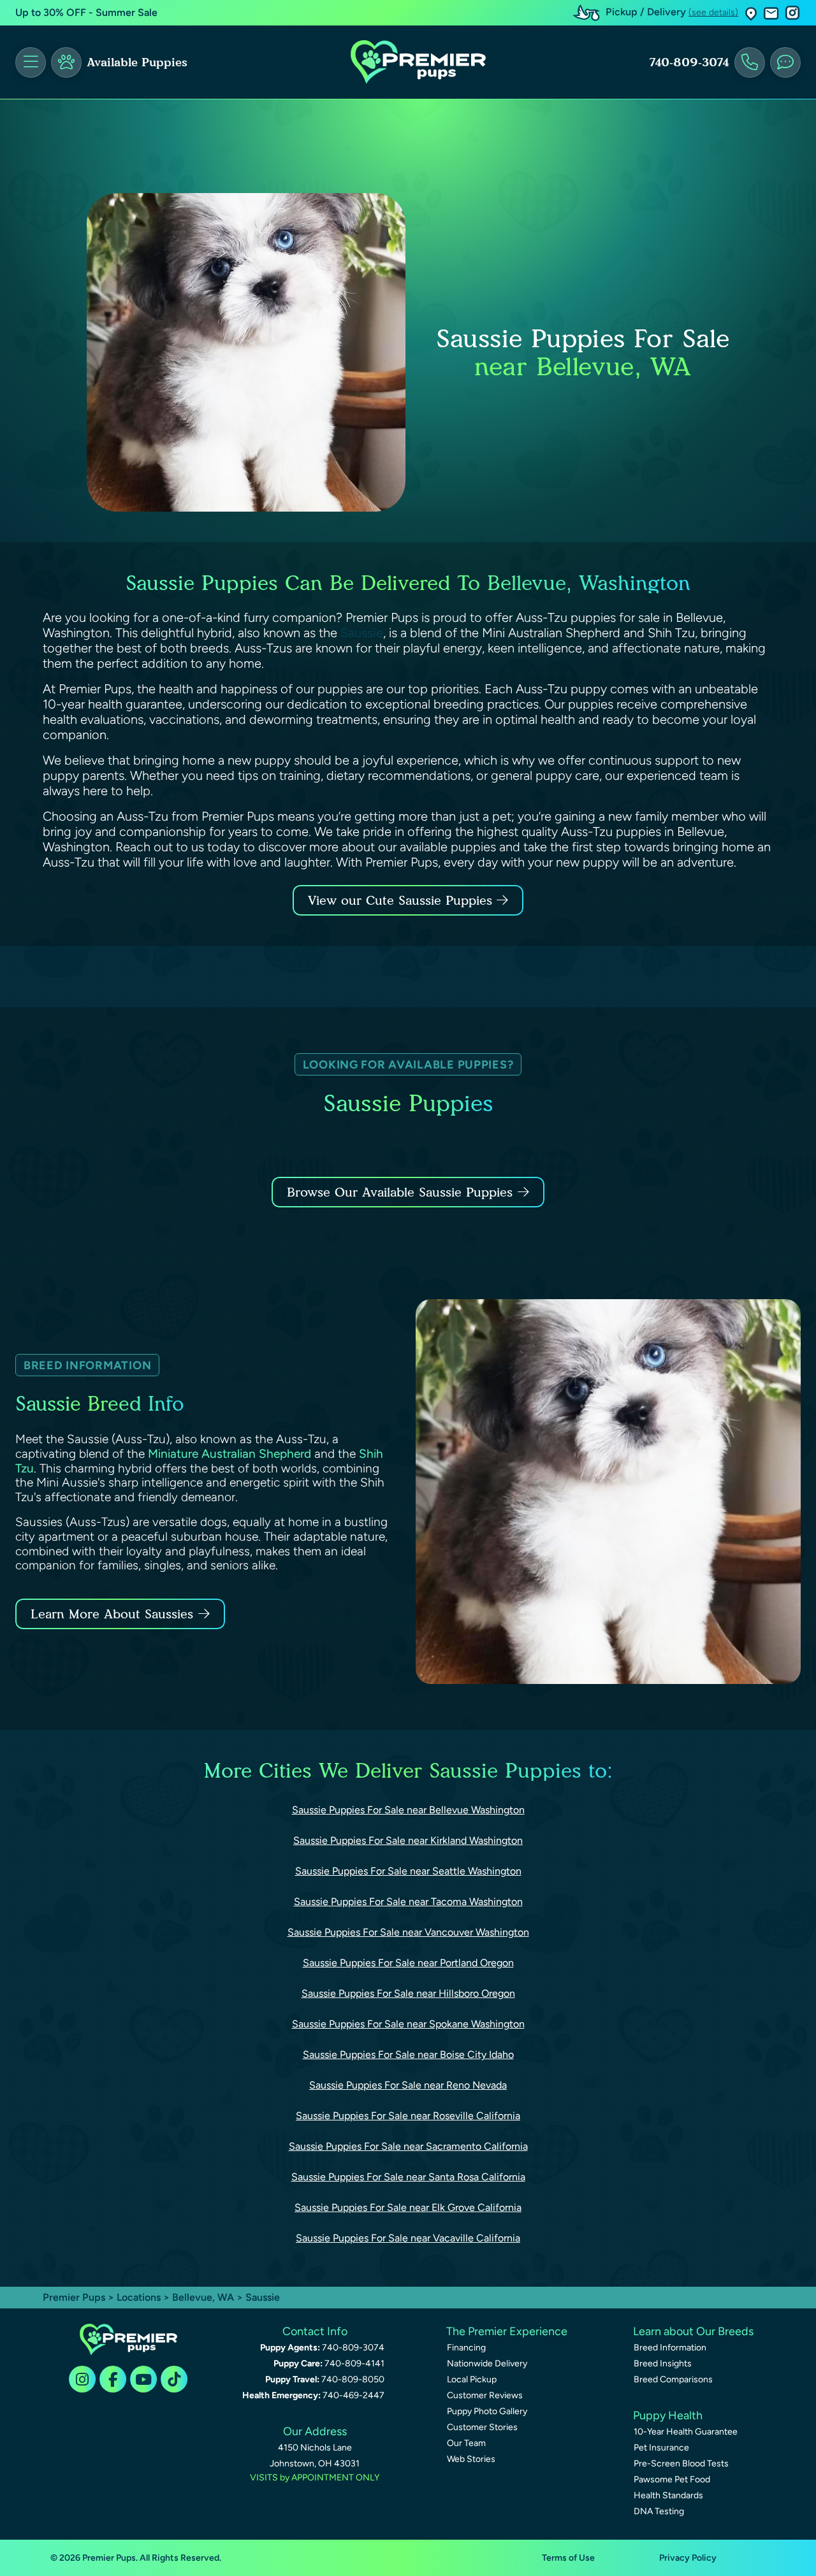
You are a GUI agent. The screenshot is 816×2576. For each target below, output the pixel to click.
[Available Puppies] (66, 62)
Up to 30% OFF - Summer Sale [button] (86, 12)
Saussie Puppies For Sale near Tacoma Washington (408, 1902)
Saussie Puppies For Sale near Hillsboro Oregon (408, 1993)
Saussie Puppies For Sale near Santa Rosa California (408, 2177)
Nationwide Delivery (487, 2364)
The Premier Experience (507, 2331)
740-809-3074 (689, 62)
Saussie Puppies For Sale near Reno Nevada (408, 2085)
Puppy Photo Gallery (487, 2411)
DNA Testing (659, 2511)
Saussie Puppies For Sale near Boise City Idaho (408, 2054)
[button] (751, 13)
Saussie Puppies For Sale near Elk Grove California (408, 2207)
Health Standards (668, 2495)
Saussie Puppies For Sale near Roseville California (408, 2116)
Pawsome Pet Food (672, 2479)
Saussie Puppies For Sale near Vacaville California (408, 2238)
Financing (466, 2348)
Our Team (466, 2443)
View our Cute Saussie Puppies (402, 900)
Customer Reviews (485, 2395)
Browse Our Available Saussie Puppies (400, 1192)
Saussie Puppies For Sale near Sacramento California (408, 2146)
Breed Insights (663, 2364)
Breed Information (670, 2348)
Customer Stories (482, 2427)
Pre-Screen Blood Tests (681, 2464)
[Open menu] (31, 62)
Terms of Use (568, 2558)
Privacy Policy (688, 2558)
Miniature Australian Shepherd (229, 1454)
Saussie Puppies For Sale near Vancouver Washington (408, 1932)
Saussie (362, 633)
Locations (139, 2297)
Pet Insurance (661, 2448)
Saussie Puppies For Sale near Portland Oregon (408, 1963)
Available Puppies (137, 62)
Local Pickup (472, 2379)
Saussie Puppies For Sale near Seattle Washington (408, 1871)
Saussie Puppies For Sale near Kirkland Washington (408, 1840)
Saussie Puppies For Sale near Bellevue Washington (408, 1810)
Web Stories (471, 2459)
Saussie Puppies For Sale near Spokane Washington (408, 2024)
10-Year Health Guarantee (686, 2432)
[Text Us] (785, 62)
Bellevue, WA (204, 2297)
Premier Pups (74, 2297)
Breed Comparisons (673, 2379)
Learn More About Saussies (112, 1614)
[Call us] (750, 62)
